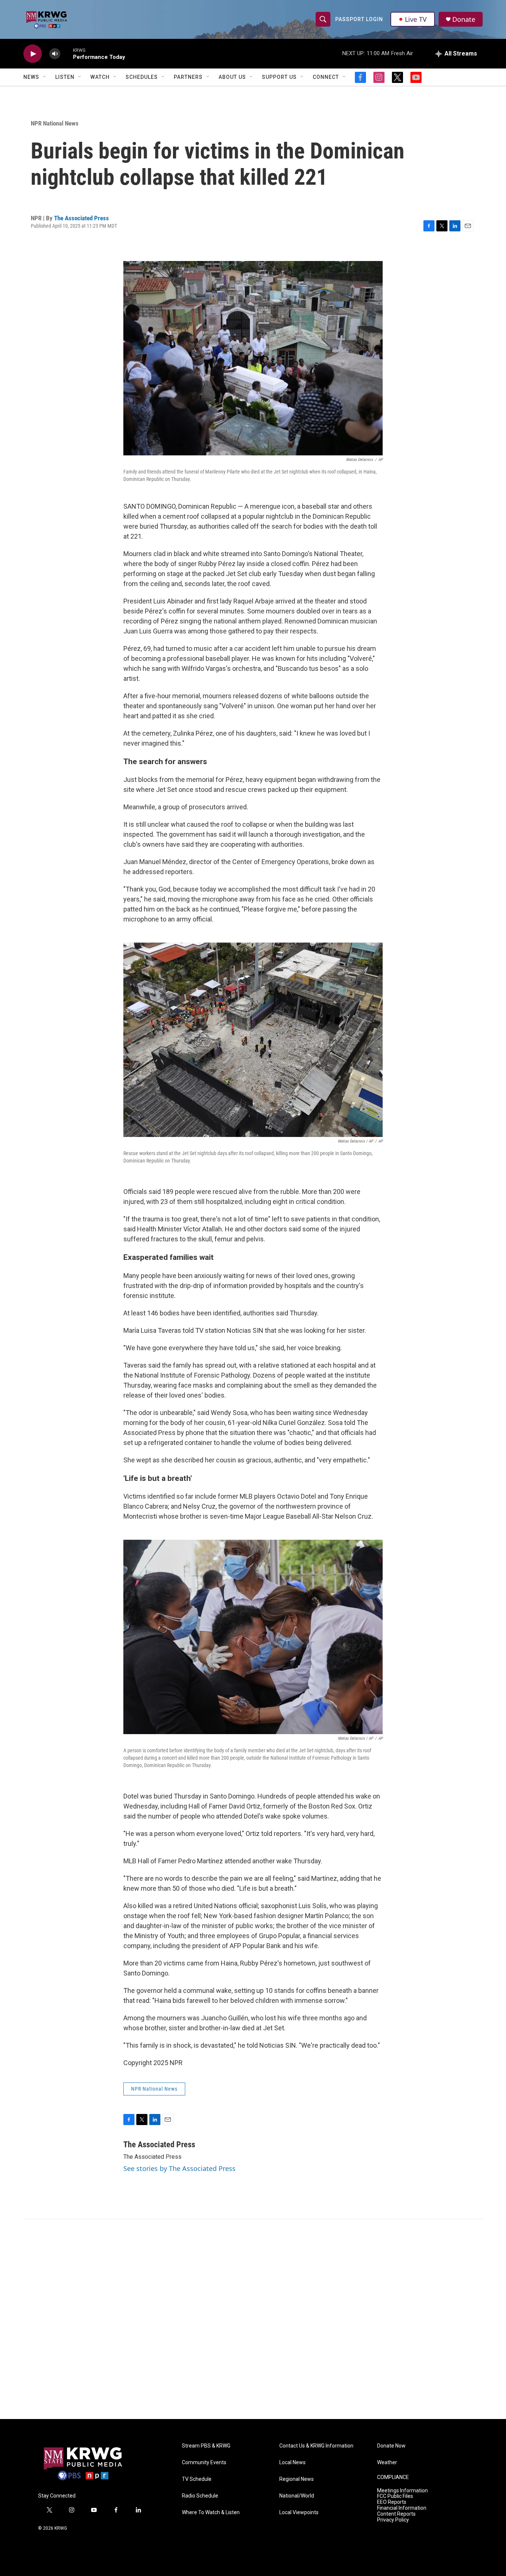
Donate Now (391, 2446)
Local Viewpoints (299, 2513)
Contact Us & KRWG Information (316, 2446)
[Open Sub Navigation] (45, 77)
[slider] (67, 53)
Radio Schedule (200, 2496)
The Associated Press (81, 218)
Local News (292, 2463)
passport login (359, 19)
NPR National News (55, 123)
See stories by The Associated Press (179, 2168)
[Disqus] (253, 2319)
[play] (33, 54)
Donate (464, 19)
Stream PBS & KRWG (206, 2446)
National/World (297, 2496)
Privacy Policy (393, 2520)
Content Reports (396, 2514)
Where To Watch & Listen (211, 2513)
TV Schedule (197, 2479)
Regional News (297, 2479)
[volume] (55, 54)
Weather (387, 2463)
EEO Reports (392, 2502)
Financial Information (402, 2508)
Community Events (204, 2463)
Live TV (416, 19)
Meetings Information (402, 2491)
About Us (232, 77)
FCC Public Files (395, 2496)
